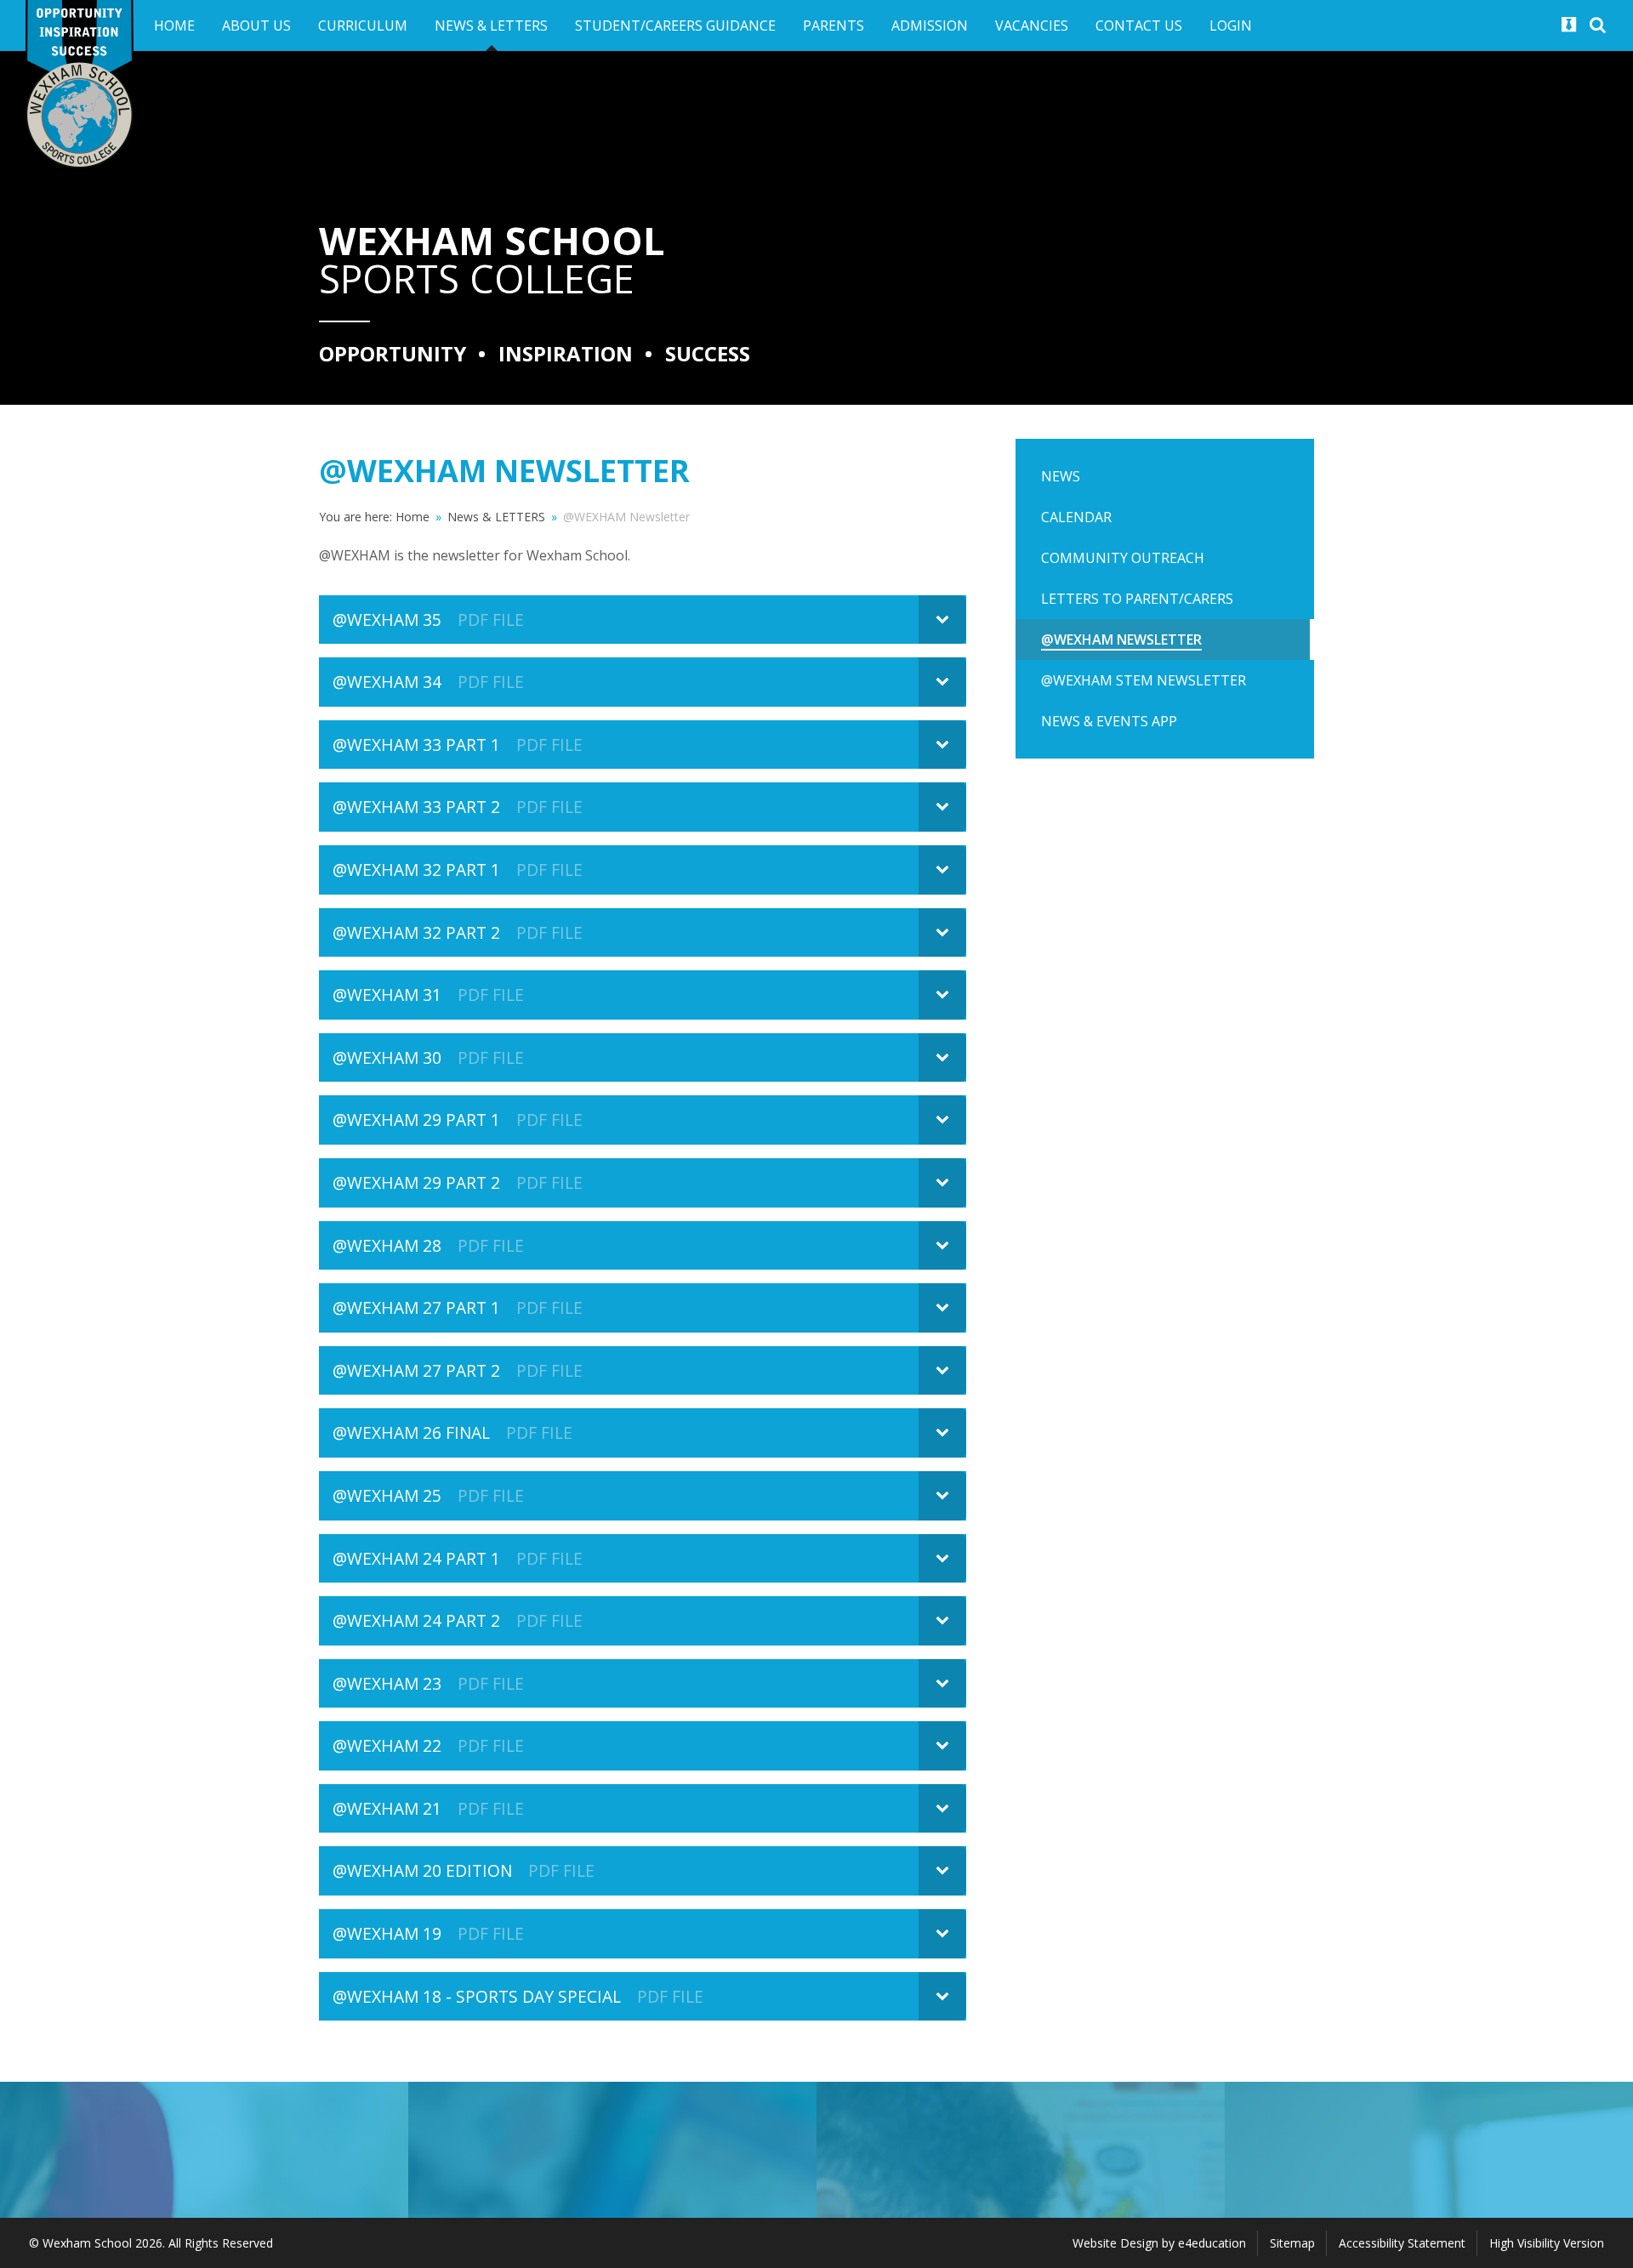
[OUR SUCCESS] (1021, 2150)
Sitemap (1292, 2243)
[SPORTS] (204, 2150)
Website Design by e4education (1159, 2243)
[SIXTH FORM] (612, 2150)
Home (413, 517)
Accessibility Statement (1402, 2243)
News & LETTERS (496, 517)
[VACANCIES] (1429, 2150)
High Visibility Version (1547, 2243)
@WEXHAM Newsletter (626, 517)
